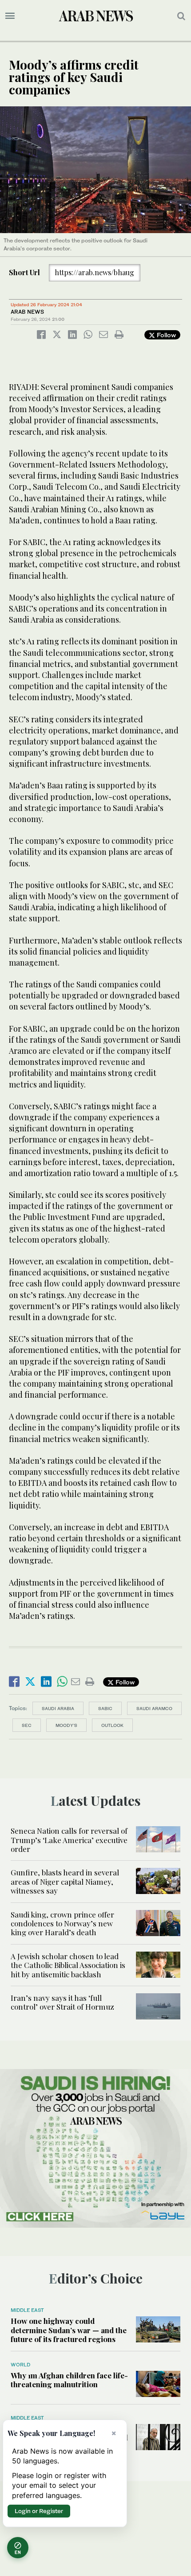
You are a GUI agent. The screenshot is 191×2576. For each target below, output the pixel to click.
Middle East (27, 2310)
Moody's (66, 1725)
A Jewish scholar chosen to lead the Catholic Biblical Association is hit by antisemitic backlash (68, 1965)
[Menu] (10, 16)
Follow (165, 335)
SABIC (105, 1708)
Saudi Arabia (58, 1708)
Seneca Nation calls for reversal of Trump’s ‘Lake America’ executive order (69, 1840)
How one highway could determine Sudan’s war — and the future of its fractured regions (69, 2330)
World (20, 2365)
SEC (27, 1725)
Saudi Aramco (154, 1708)
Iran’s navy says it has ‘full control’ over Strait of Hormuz (62, 2002)
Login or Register (39, 2511)
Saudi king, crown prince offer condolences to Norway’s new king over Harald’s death (62, 1923)
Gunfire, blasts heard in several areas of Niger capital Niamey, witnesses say (65, 1881)
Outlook (112, 1725)
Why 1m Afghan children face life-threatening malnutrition (69, 2380)
